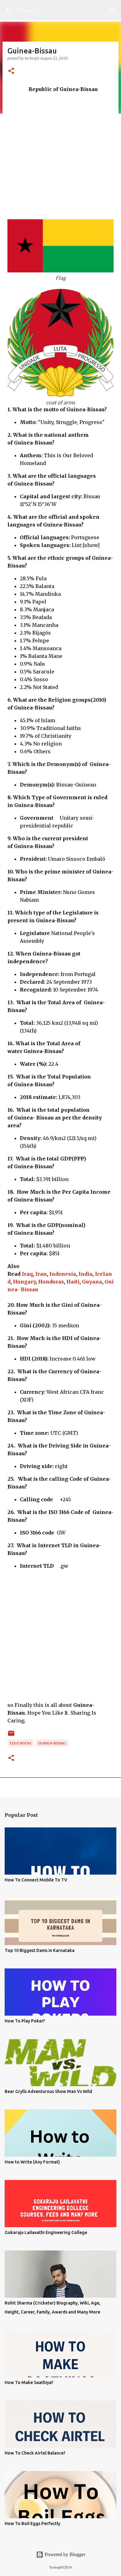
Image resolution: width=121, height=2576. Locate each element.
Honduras (51, 1282)
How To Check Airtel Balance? (35, 2453)
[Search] (112, 10)
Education (20, 1743)
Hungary (24, 1282)
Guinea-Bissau (52, 1743)
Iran (41, 1274)
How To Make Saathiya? (29, 2382)
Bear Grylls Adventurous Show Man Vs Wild (48, 2091)
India (85, 1274)
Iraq (27, 1274)
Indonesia (63, 1274)
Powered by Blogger (64, 2554)
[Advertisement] (60, 154)
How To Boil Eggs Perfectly (32, 2524)
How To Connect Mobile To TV (36, 1880)
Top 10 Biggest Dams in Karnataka (40, 1950)
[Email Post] (11, 1736)
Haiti (73, 1282)
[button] (11, 71)
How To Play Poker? (25, 2021)
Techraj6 (27, 10)
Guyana (92, 1282)
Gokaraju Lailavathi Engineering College (46, 2232)
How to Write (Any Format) (32, 2162)
